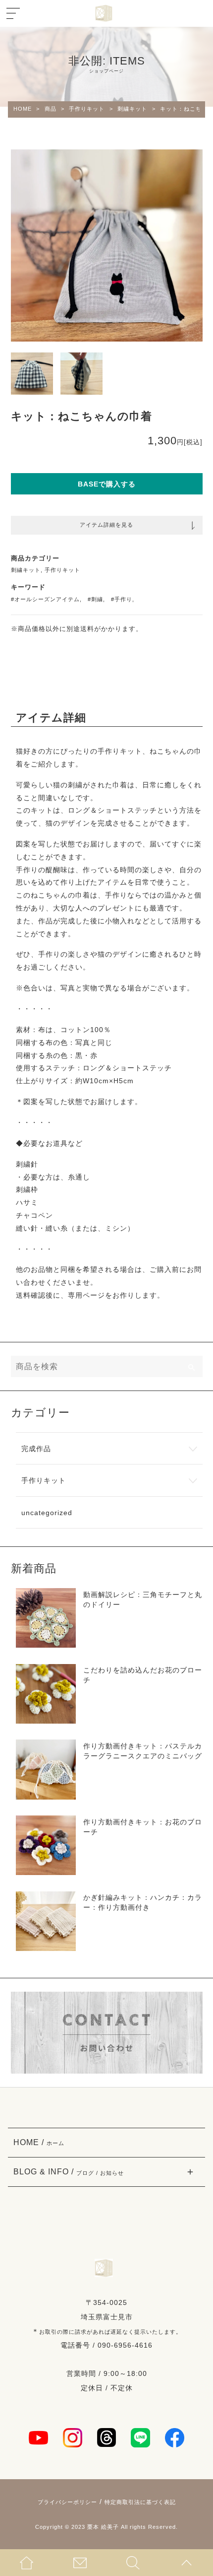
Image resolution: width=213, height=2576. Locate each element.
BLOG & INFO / (69, 2171)
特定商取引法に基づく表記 (140, 2502)
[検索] (192, 1366)
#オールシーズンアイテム (45, 599)
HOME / (39, 2142)
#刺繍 (95, 599)
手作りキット (62, 570)
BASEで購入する (107, 484)
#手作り (122, 599)
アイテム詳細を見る (106, 525)
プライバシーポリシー (67, 2502)
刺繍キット (26, 570)
